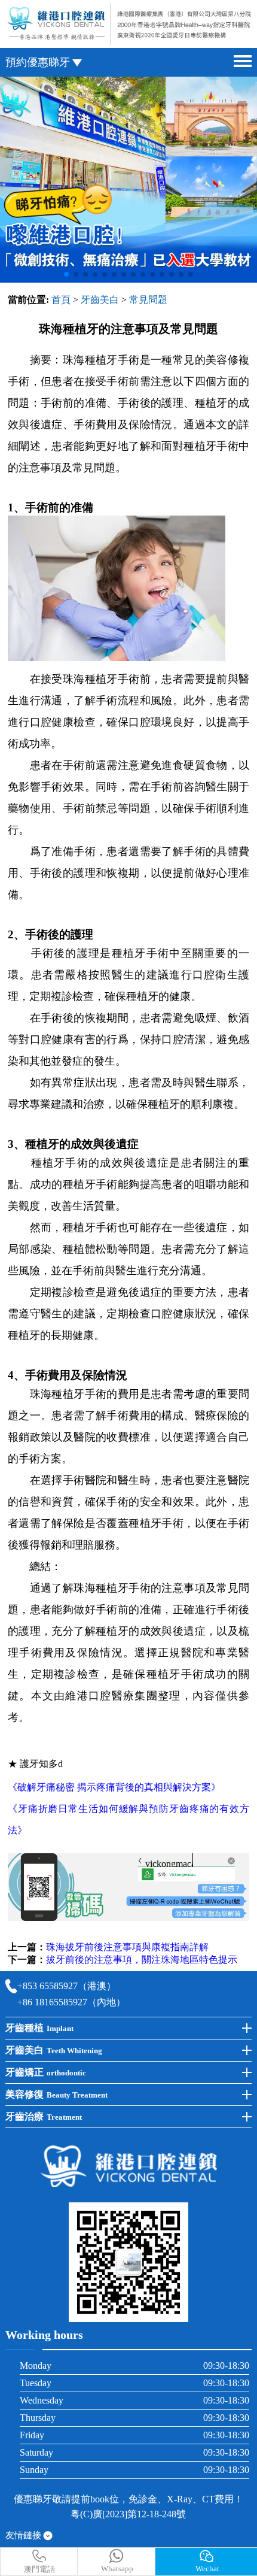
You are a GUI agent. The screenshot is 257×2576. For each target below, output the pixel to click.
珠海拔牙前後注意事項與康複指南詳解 (127, 1947)
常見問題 (148, 300)
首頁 (61, 300)
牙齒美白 (100, 300)
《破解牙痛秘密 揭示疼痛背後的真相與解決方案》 (114, 1787)
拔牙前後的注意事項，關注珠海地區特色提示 (142, 1960)
